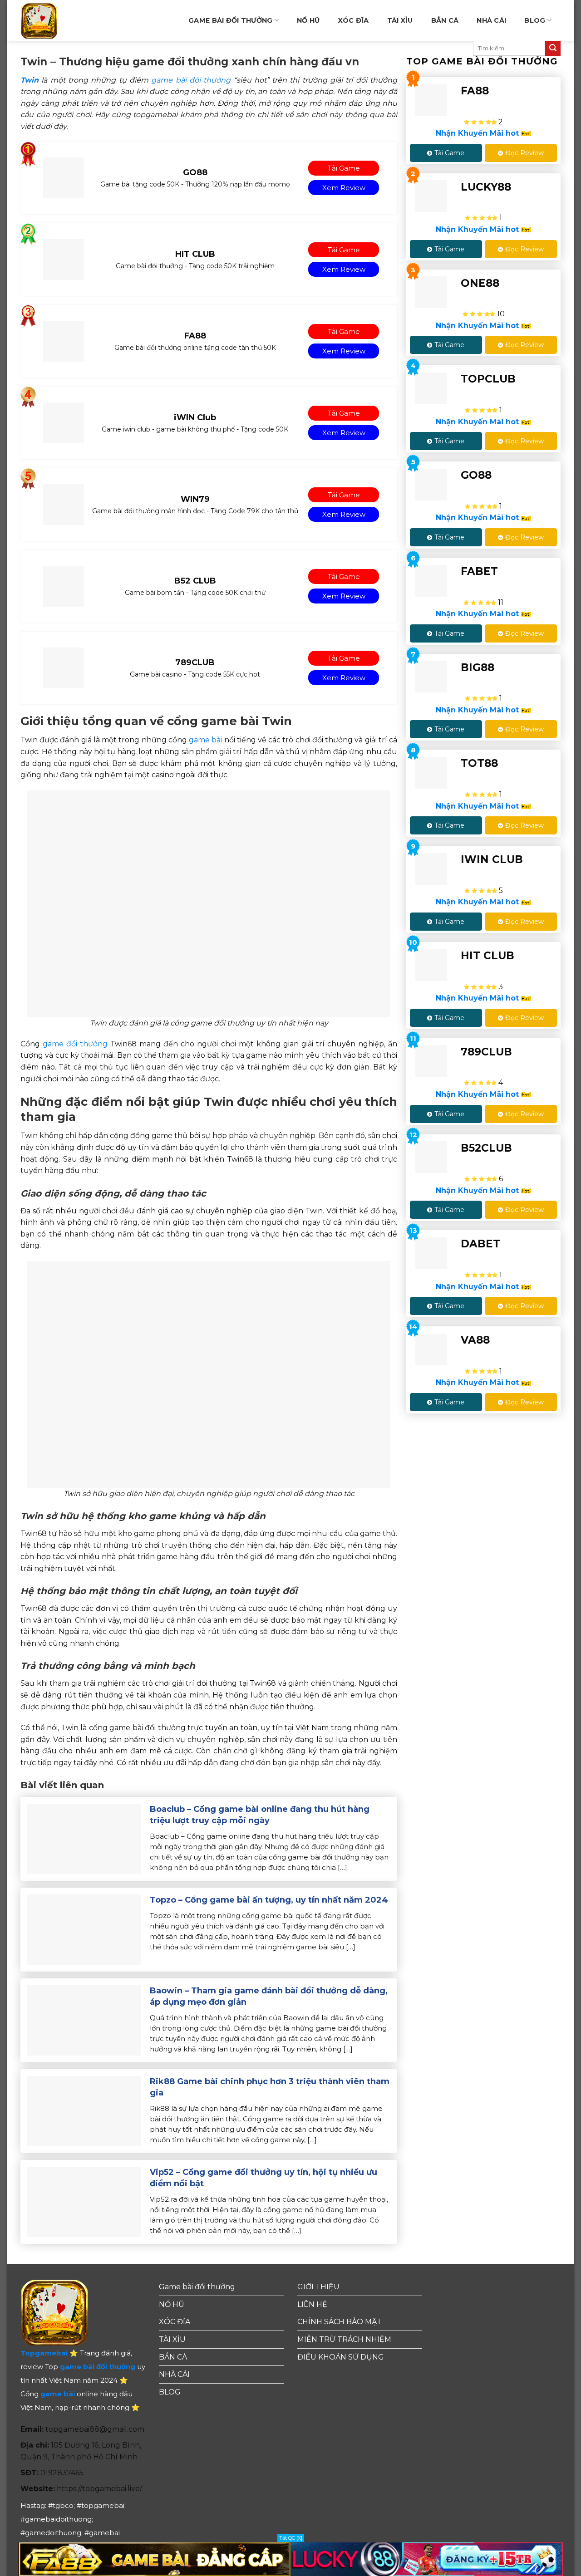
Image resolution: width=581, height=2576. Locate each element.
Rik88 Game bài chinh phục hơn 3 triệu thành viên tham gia (270, 2087)
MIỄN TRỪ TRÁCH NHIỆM (344, 2339)
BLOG (535, 20)
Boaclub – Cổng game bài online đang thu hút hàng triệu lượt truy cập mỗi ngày (260, 1815)
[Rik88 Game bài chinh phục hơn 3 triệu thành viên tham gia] (84, 2111)
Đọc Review (524, 153)
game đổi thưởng (75, 1044)
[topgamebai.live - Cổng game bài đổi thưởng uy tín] (54, 20)
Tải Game (449, 153)
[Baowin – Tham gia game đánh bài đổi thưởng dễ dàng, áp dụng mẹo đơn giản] (84, 2020)
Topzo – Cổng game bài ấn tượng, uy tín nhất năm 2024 (269, 1900)
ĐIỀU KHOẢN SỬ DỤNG (341, 2357)
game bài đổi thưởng (191, 80)
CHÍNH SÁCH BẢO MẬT (340, 2322)
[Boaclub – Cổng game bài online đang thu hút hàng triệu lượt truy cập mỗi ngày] (84, 1838)
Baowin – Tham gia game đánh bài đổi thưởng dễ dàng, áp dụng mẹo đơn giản (269, 1996)
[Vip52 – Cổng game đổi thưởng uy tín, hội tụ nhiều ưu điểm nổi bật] (84, 2201)
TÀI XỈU (400, 20)
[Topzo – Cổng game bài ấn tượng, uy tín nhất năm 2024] (84, 1929)
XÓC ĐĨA (354, 20)
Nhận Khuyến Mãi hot (478, 133)
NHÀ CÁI (491, 20)
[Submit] (553, 49)
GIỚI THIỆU (318, 2287)
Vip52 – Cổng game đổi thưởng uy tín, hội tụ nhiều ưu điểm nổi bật (263, 2178)
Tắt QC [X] (291, 2538)
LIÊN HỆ (312, 2304)
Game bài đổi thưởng (230, 20)
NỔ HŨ (308, 20)
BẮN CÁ (445, 20)
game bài (205, 740)
